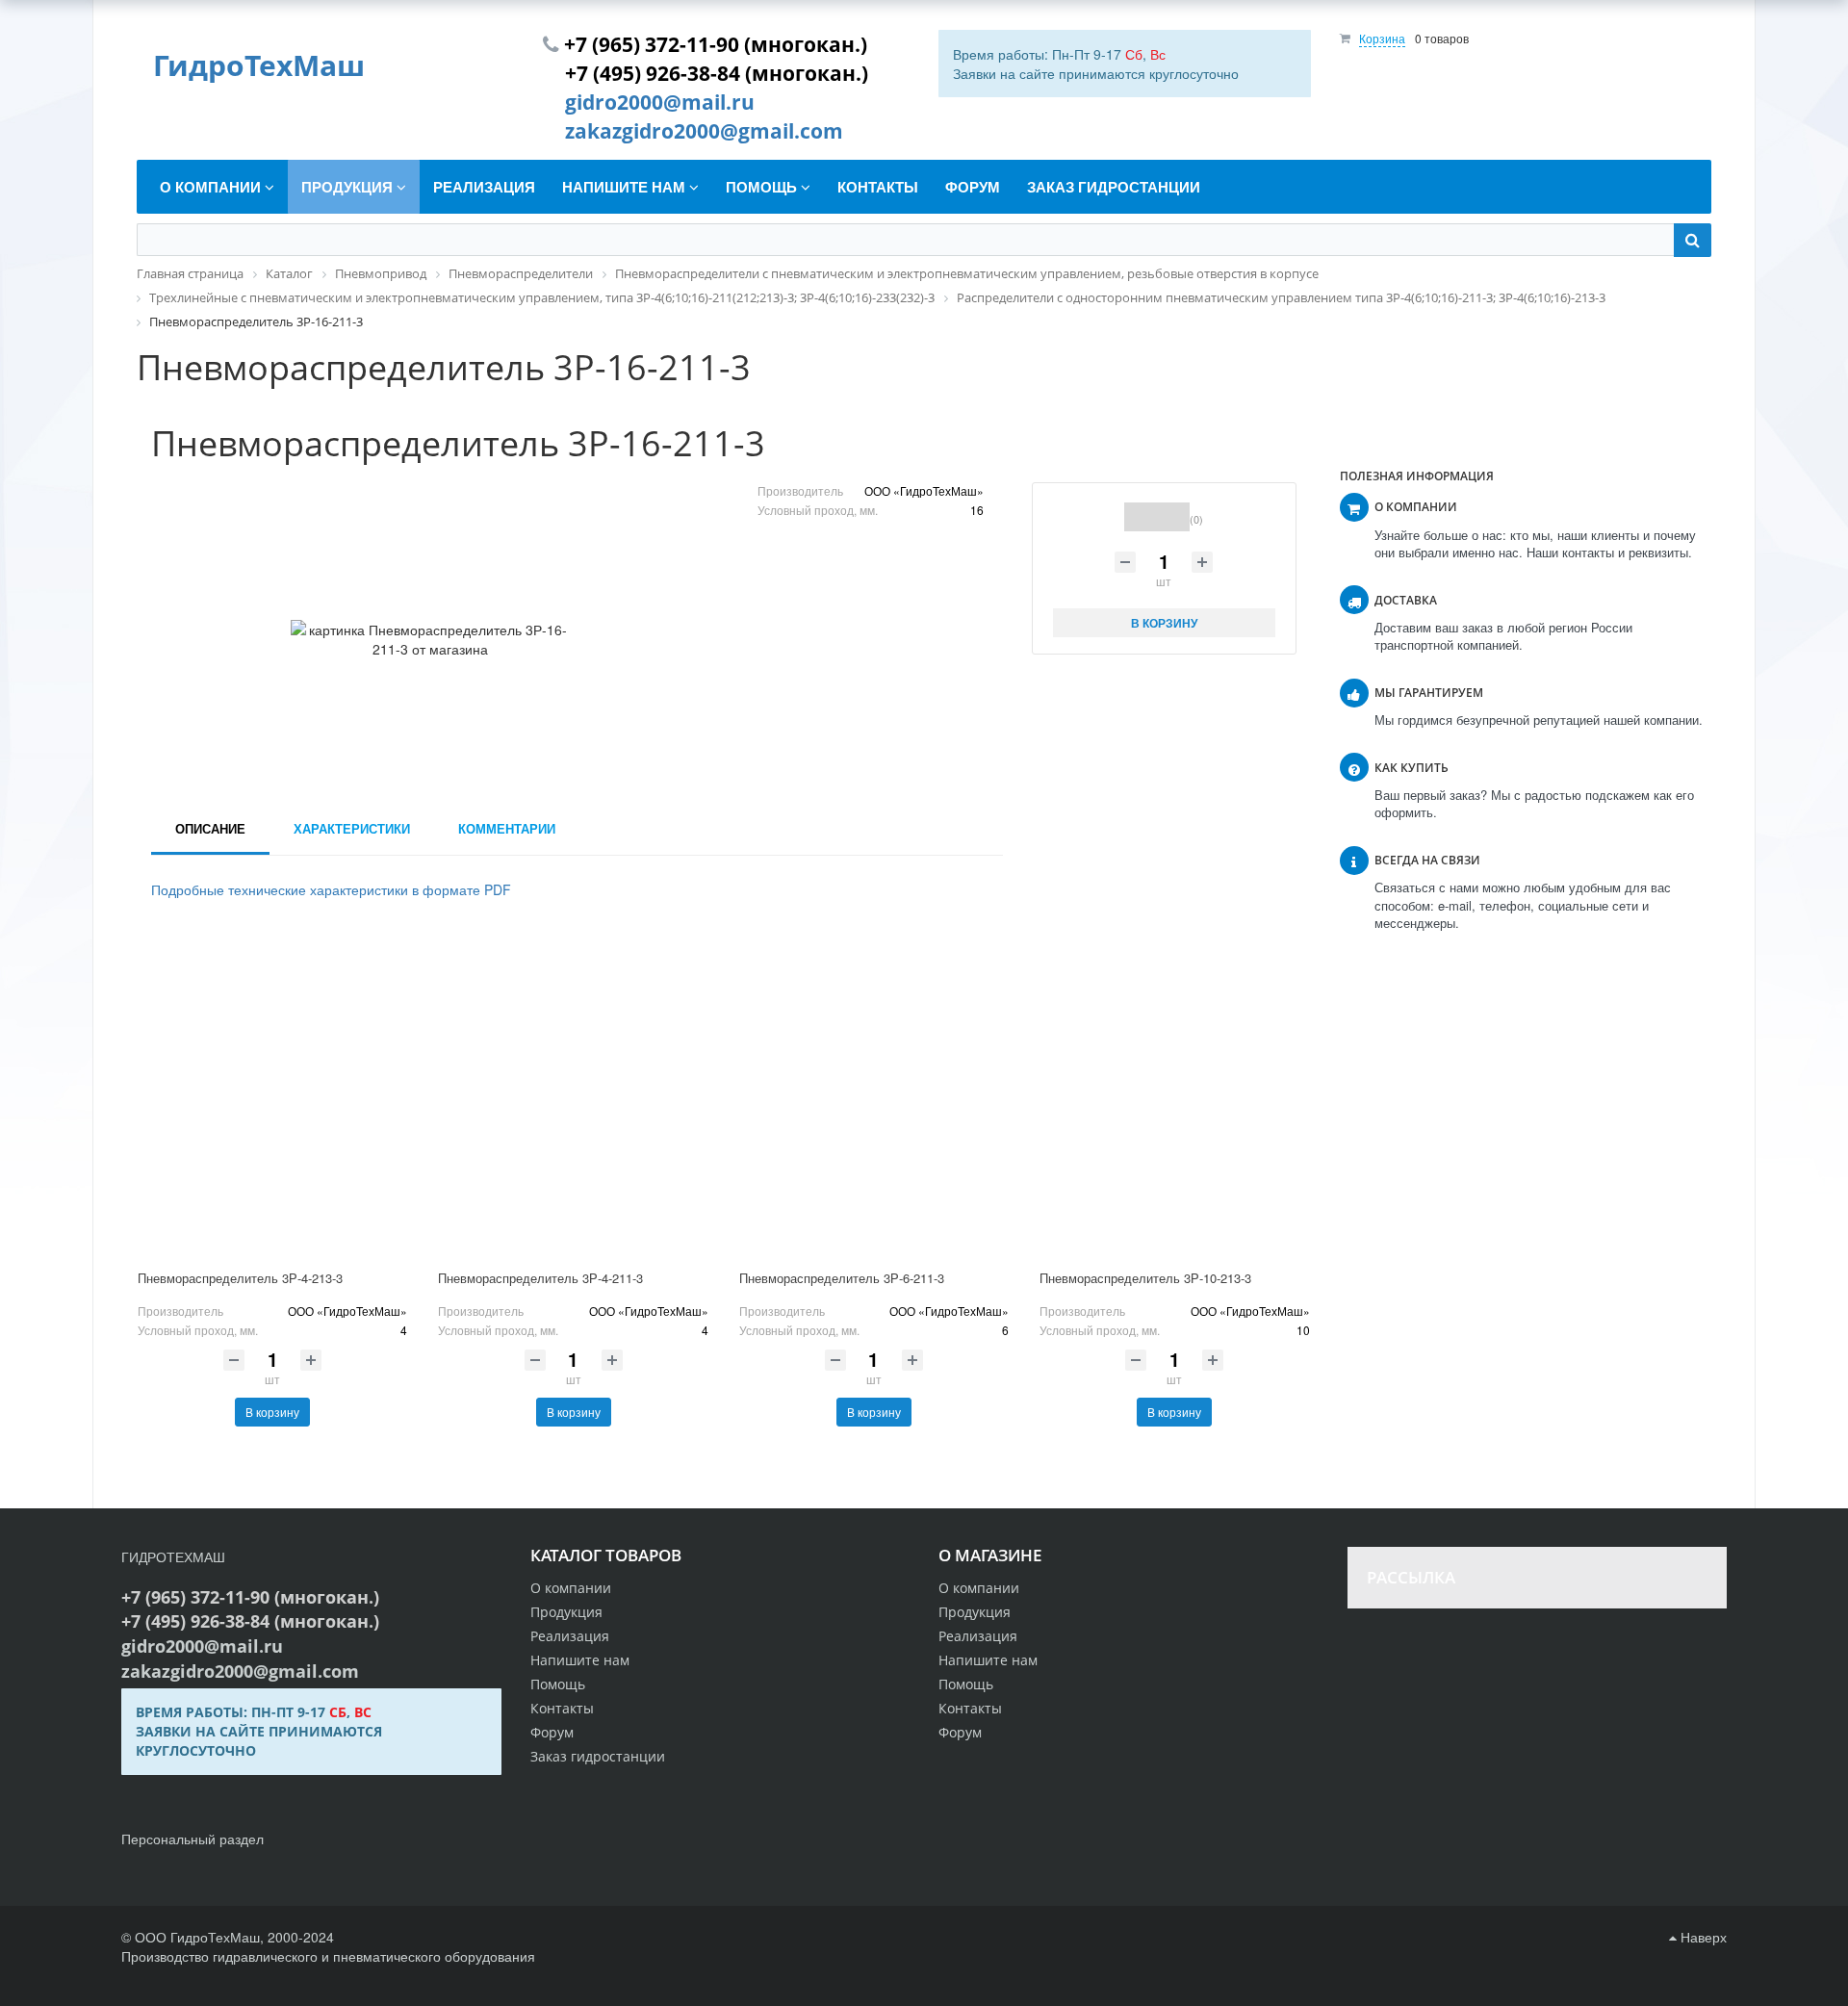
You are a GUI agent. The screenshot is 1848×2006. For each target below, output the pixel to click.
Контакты (970, 1708)
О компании (979, 1588)
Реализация (978, 1636)
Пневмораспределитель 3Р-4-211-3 (540, 1278)
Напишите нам (988, 1660)
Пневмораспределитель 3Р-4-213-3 (240, 1278)
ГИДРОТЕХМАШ (173, 1556)
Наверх (1702, 1937)
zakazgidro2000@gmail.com (704, 131)
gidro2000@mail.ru (660, 102)
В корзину (272, 1412)
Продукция (975, 1612)
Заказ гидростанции (598, 1756)
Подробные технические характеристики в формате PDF (331, 889)
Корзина (1382, 38)
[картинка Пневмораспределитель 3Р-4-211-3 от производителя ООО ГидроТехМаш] (573, 1097)
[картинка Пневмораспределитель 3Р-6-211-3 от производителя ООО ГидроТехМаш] (874, 1097)
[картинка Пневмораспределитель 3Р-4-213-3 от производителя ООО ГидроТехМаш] (272, 1097)
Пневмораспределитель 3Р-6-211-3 (842, 1278)
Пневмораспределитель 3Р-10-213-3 (1145, 1278)
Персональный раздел (192, 1839)
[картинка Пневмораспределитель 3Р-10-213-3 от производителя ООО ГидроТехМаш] (1174, 1097)
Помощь (966, 1684)
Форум (960, 1732)
